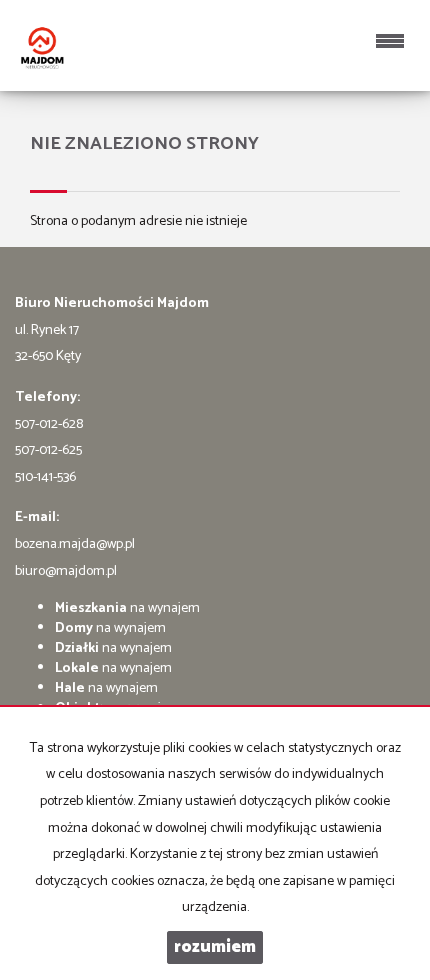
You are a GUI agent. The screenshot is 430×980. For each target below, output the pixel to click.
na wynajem (127, 608)
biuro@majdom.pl (66, 571)
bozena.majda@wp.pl (75, 544)
